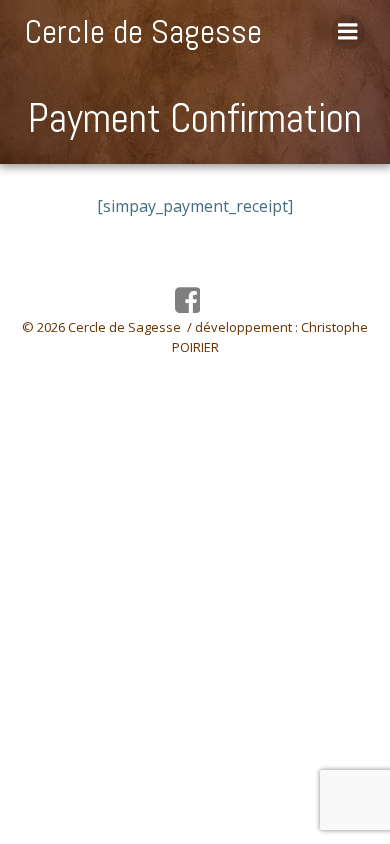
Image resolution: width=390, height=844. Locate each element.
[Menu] (348, 32)
